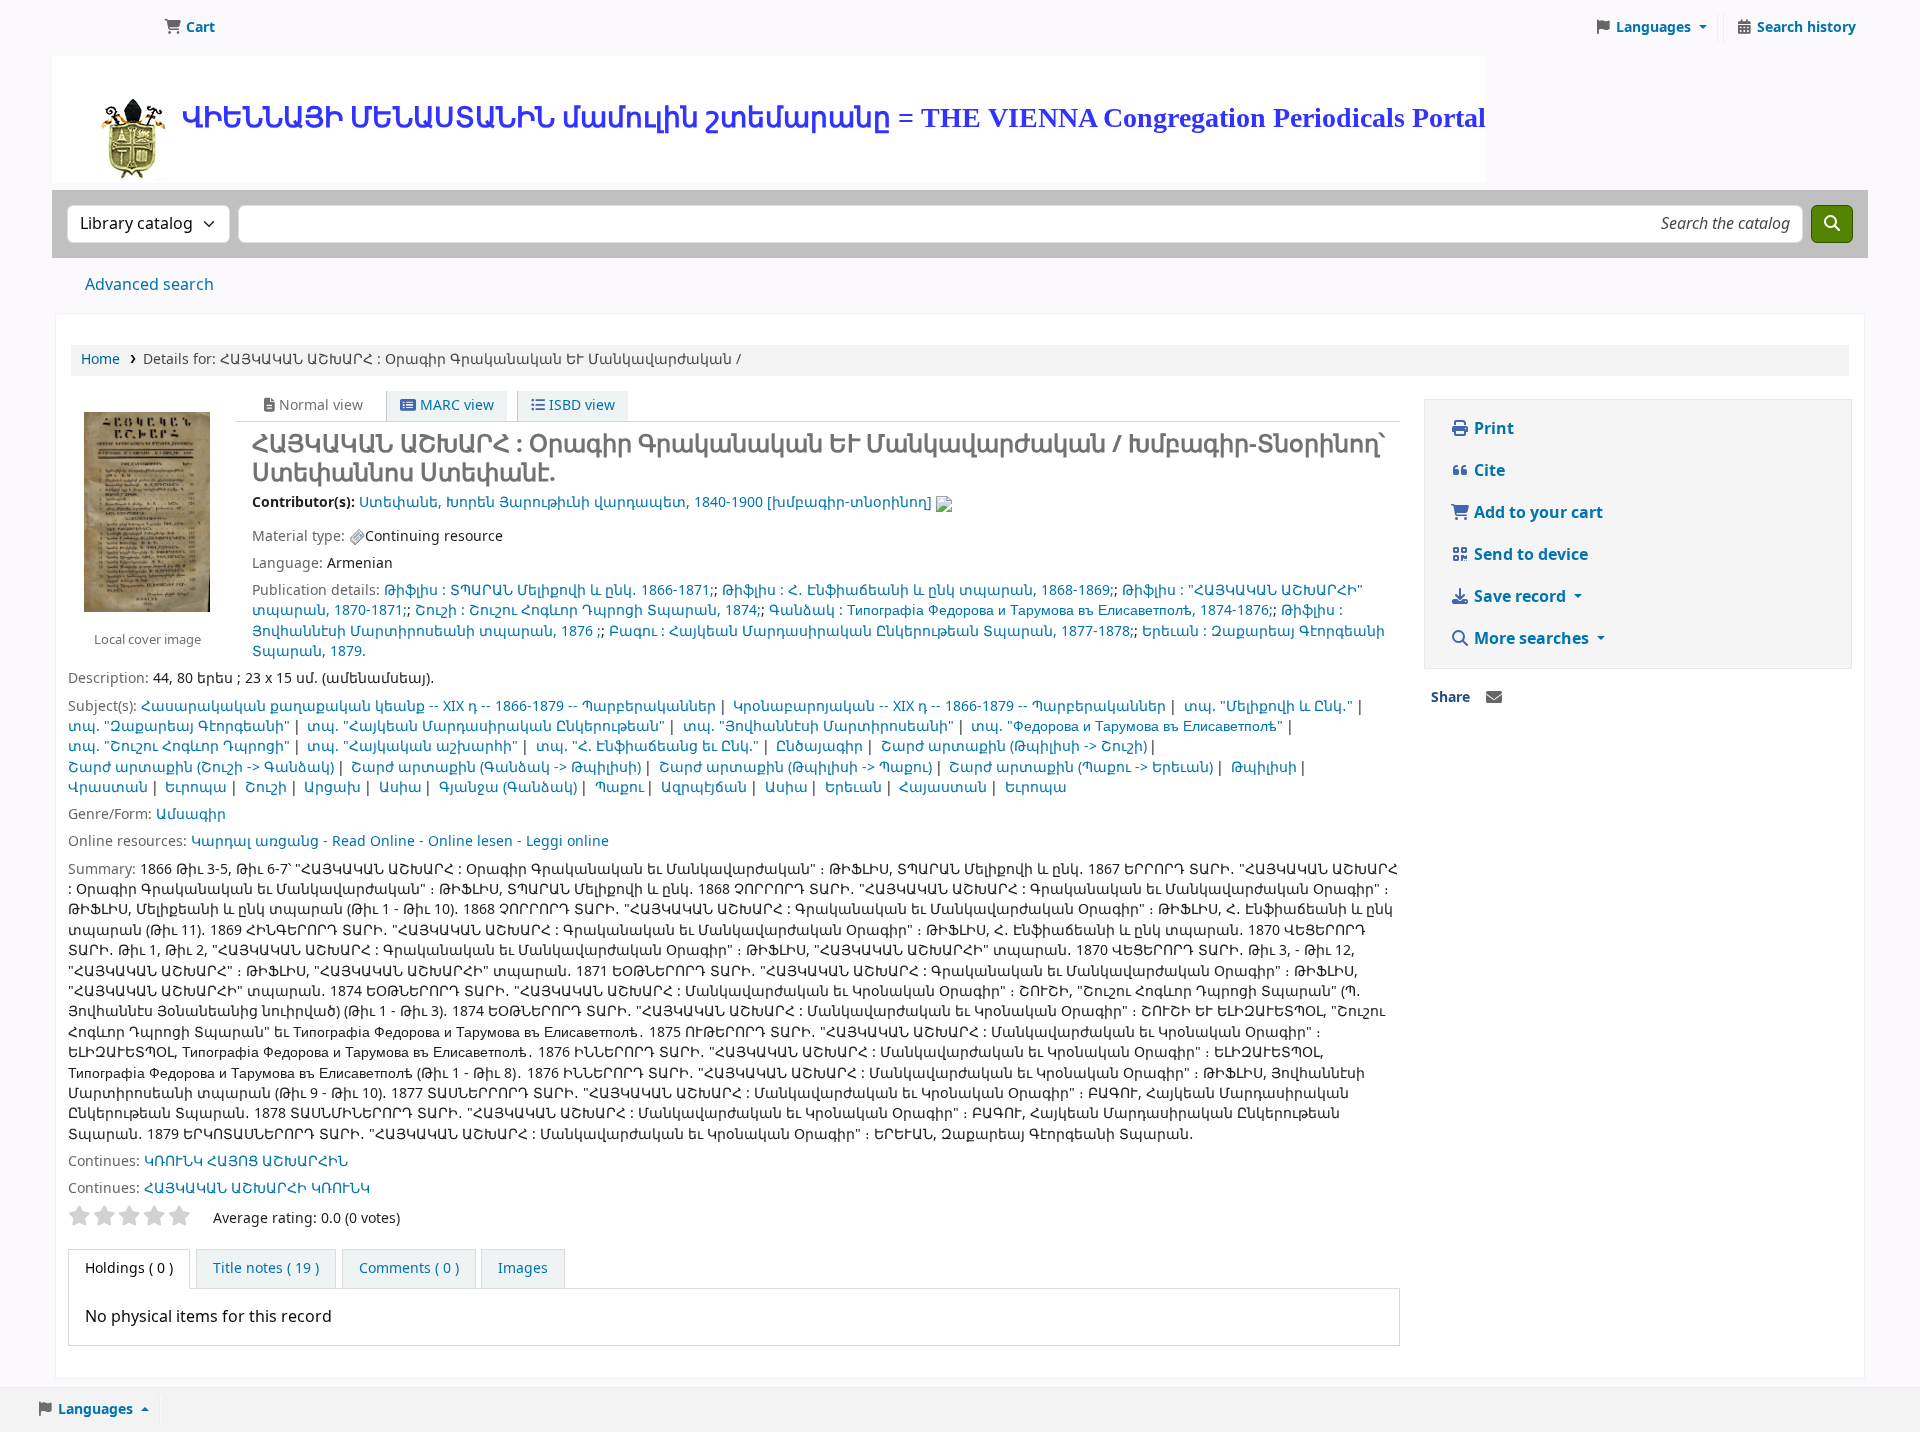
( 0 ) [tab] (129, 1268)
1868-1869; (1077, 590)
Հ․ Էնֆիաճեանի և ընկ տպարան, (912, 590)
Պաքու (619, 787)
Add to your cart (1536, 513)
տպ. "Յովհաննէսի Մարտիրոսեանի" (818, 726)
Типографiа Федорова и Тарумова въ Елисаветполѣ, (1021, 610)
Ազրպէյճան (704, 787)
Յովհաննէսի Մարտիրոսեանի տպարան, (404, 631)
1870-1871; (370, 610)
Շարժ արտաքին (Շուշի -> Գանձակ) (201, 767)
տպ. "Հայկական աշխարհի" (412, 746)
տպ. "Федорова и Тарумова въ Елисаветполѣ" (1127, 726)
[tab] (266, 1269)
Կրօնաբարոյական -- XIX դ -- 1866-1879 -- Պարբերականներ (949, 706)
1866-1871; (677, 590)
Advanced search (149, 285)
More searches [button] (1531, 639)
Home (100, 359)
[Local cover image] (147, 511)
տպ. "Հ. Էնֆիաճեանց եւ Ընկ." (647, 746)
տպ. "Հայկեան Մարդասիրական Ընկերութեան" (486, 726)
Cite (1487, 471)
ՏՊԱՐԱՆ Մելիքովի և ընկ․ (543, 590)
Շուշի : (440, 610)
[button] (189, 28)
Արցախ (332, 787)
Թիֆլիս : (415, 590)
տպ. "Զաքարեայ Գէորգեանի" (179, 726)
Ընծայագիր (819, 746)
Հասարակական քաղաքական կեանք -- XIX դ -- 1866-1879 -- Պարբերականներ (428, 706)
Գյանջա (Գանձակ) (508, 787)
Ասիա (400, 787)
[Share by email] (1494, 698)
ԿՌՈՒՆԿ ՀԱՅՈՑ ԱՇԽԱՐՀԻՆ (246, 1161)
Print (1492, 429)
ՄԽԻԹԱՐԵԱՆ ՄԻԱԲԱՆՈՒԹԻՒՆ (106, 28)
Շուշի (266, 787)
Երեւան (853, 787)
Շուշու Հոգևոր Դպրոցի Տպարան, (595, 610)
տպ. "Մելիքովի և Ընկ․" (1268, 706)
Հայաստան (943, 787)
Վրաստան (108, 787)
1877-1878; (1097, 631)
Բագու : (637, 631)
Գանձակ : (806, 610)
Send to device (1529, 555)
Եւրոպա (196, 787)
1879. (348, 651)
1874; (743, 610)
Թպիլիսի (1264, 767)
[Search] (1832, 224)
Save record (1520, 597)
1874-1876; (1236, 610)
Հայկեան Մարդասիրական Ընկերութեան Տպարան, (863, 631)
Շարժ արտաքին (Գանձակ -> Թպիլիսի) (496, 767)
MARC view (455, 405)
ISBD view (580, 405)
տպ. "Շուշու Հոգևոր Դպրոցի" (179, 746)
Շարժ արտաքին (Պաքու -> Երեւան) (1081, 767)
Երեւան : (1174, 631)
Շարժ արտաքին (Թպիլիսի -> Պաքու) (795, 767)
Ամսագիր (191, 814)
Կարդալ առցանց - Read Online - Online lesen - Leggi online (400, 841)
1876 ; (581, 631)
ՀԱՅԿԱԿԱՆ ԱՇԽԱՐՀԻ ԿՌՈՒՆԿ (257, 1188)
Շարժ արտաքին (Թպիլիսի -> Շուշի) (1014, 746)
